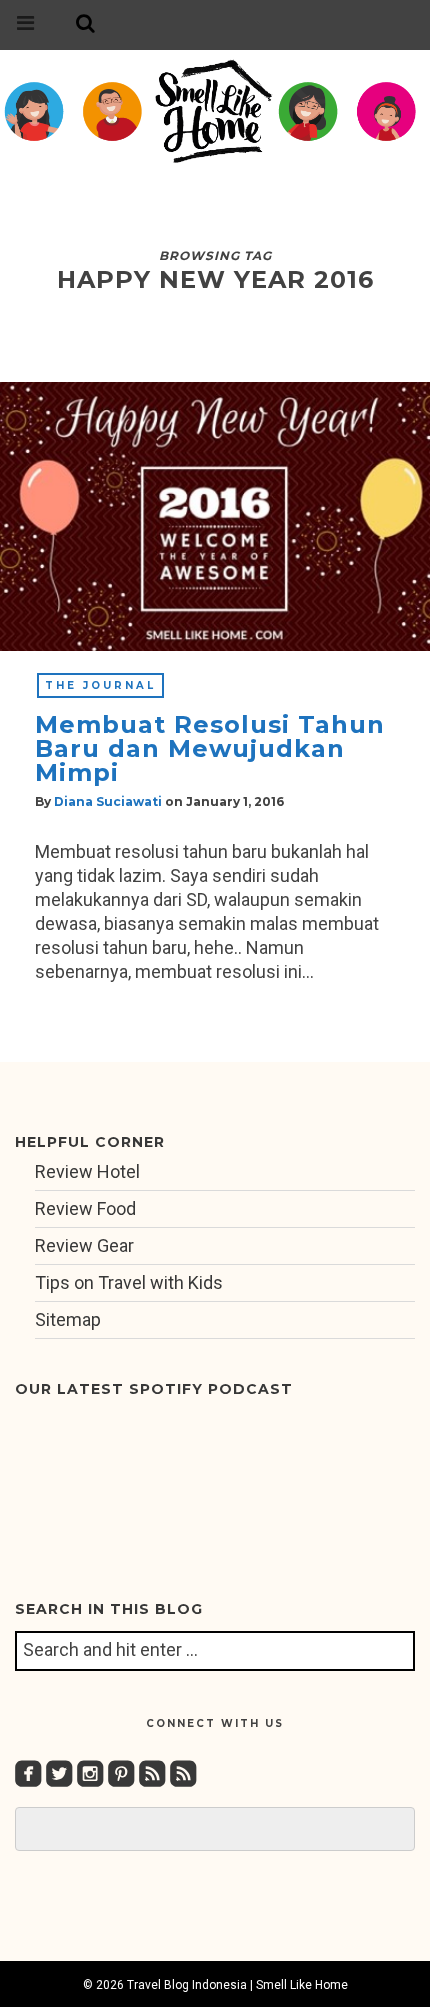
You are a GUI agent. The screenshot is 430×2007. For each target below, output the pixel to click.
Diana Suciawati (108, 801)
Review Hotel (87, 1171)
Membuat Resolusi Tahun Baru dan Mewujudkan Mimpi (210, 748)
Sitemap (68, 1319)
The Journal (100, 685)
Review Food (85, 1208)
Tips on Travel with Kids (129, 1282)
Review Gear (84, 1245)
